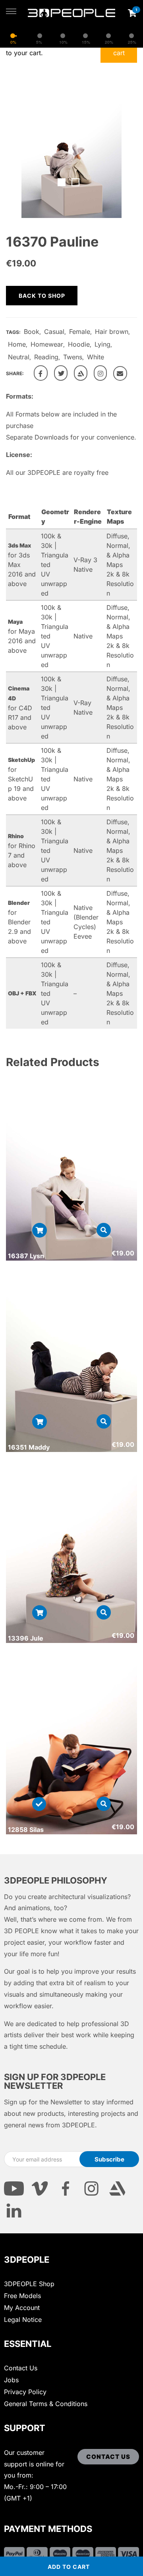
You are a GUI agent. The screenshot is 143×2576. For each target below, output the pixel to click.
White (96, 357)
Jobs (11, 2380)
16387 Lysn (26, 1256)
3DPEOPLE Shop (29, 2284)
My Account (22, 2308)
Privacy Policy (25, 2392)
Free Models (22, 2296)
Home (17, 344)
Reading (46, 357)
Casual (54, 332)
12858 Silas (26, 1830)
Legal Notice (23, 2320)
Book (32, 332)
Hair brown (112, 332)
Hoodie (79, 344)
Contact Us (21, 2368)
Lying (102, 344)
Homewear (47, 344)
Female (80, 332)
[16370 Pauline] (41, 373)
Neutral (19, 357)
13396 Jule (26, 1638)
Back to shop (42, 296)
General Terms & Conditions (46, 2404)
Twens (73, 357)
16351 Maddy (29, 1447)
